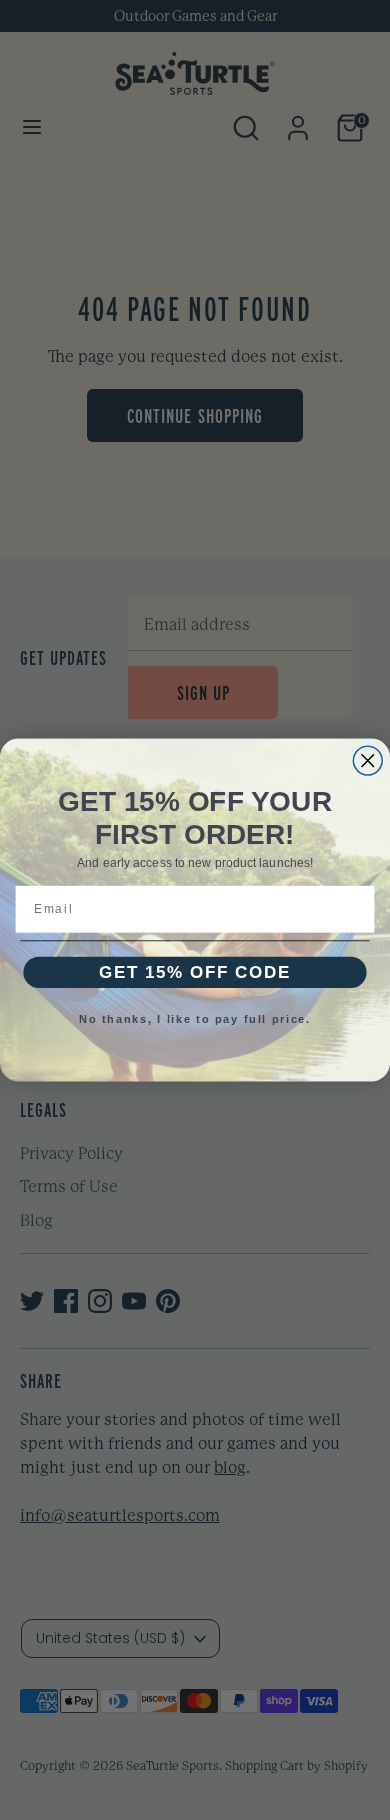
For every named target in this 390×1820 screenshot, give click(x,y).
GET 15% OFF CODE (195, 972)
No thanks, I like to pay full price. (195, 1019)
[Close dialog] (367, 760)
